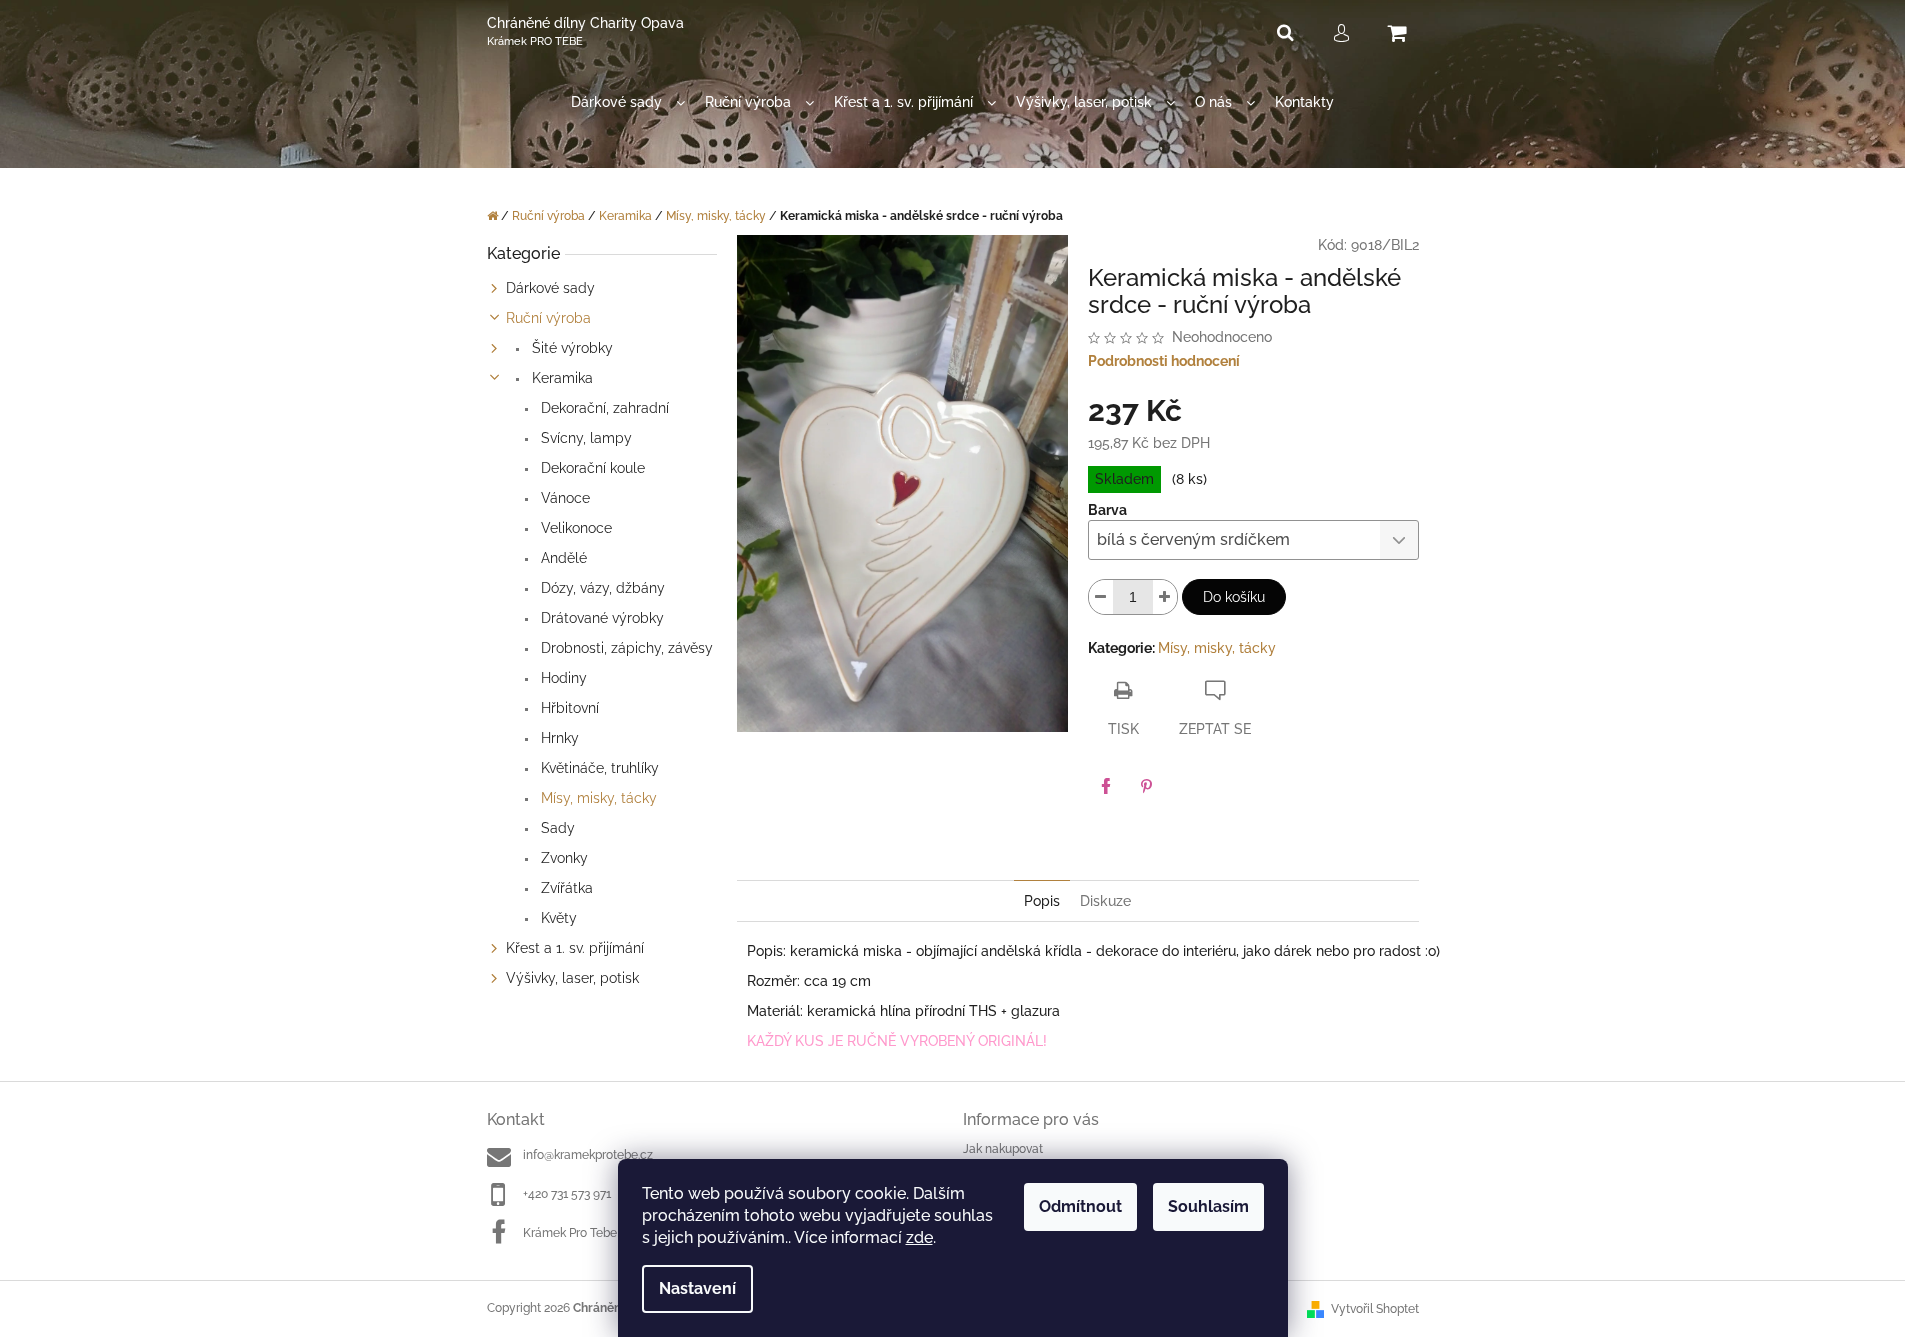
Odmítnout (1080, 1206)
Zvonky (562, 858)
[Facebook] (1106, 786)
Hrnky (558, 738)
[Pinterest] (1146, 786)
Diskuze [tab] (1105, 901)
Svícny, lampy (584, 438)
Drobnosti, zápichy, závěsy (625, 648)
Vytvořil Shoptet (1375, 1309)
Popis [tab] (1042, 901)
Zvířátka (565, 888)
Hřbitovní (568, 708)
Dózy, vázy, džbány (601, 588)
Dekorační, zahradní (603, 408)
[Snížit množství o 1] (1101, 597)
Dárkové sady (550, 288)
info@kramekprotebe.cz (588, 1155)
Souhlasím (1208, 1206)
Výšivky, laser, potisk (572, 978)
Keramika (560, 378)
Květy (557, 918)
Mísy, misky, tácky (597, 798)
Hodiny (562, 678)
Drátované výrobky (600, 618)
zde (919, 1237)
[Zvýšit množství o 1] (1165, 597)
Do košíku (1234, 597)
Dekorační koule (591, 468)
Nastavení (697, 1288)
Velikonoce (574, 528)
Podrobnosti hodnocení (1164, 361)
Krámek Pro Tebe (570, 1233)
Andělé (562, 558)
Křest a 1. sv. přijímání (575, 948)
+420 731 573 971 (567, 1194)
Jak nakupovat (1003, 1149)
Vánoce (563, 498)
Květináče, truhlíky (598, 768)
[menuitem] (628, 102)
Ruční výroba (548, 318)
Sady (556, 828)
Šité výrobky (570, 348)
